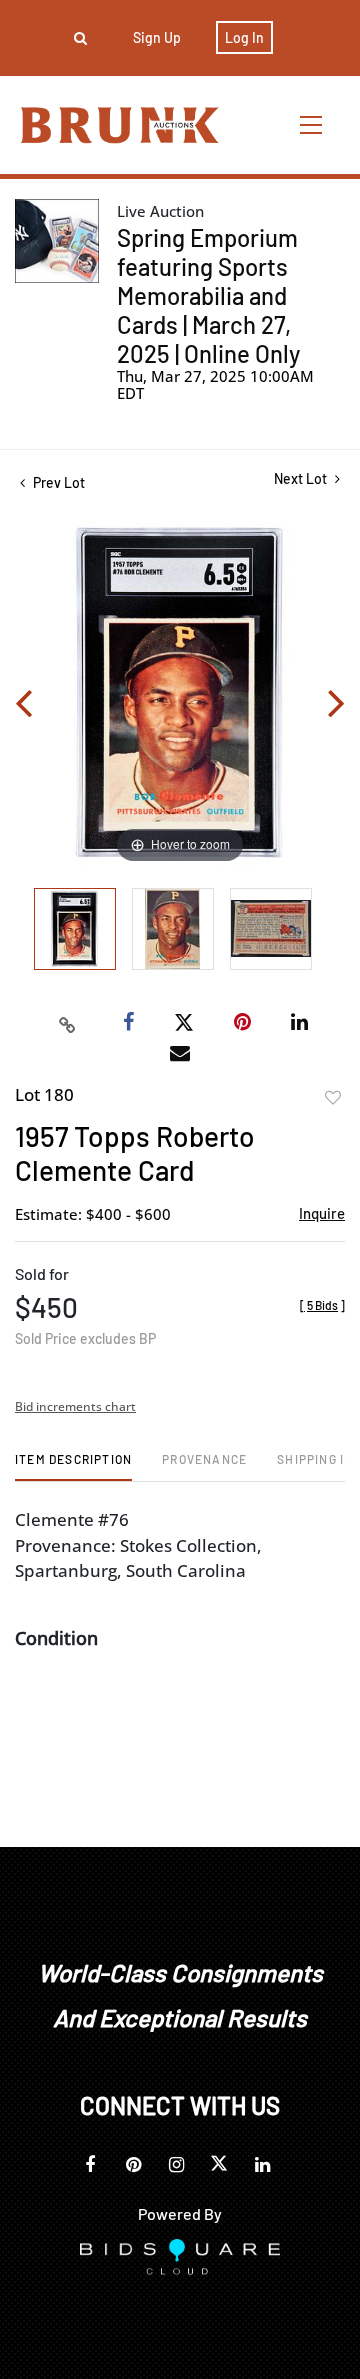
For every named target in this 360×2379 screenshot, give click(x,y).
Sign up (157, 37)
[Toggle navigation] (312, 124)
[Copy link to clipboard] (68, 1023)
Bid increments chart (75, 1406)
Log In (244, 37)
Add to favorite (333, 1098)
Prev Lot (57, 482)
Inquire (322, 1213)
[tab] (73, 1466)
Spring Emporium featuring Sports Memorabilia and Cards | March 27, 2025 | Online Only (208, 295)
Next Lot (302, 478)
